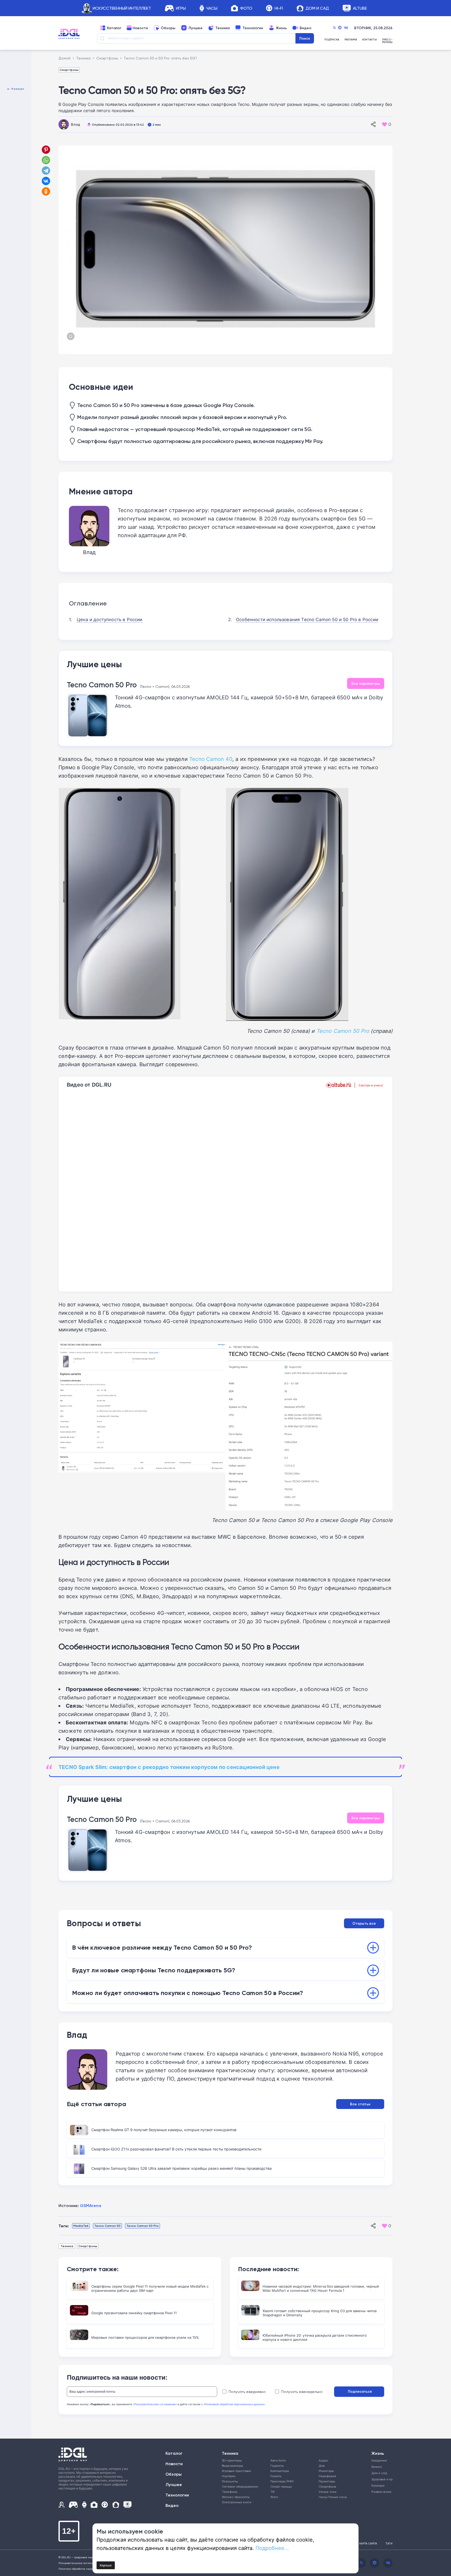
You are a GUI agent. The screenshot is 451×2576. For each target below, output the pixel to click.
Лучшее (195, 28)
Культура (378, 2485)
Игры (181, 8)
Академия (379, 2460)
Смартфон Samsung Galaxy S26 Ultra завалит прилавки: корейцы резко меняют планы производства (182, 2168)
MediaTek (81, 2226)
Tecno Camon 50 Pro (102, 685)
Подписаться (360, 2391)
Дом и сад (379, 2473)
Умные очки (328, 2492)
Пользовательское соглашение (79, 2563)
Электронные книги (237, 2502)
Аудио (323, 2460)
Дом (322, 2466)
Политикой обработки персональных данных (234, 2404)
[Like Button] (384, 124)
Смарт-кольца (281, 2486)
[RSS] (334, 28)
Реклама (351, 40)
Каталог (114, 28)
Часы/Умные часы (333, 2497)
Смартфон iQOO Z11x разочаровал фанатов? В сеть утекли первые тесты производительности (176, 2149)
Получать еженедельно (302, 2392)
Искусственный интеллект (122, 8)
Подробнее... (272, 2548)
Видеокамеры (232, 2466)
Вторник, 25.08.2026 (373, 28)
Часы (212, 8)
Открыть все (364, 1923)
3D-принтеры (232, 2460)
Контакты (370, 40)
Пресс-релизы (387, 41)
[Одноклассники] (46, 191)
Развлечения (380, 2492)
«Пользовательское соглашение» (155, 2404)
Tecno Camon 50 (107, 2226)
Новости (140, 28)
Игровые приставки (236, 2471)
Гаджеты (277, 2466)
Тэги (389, 2543)
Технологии (253, 28)
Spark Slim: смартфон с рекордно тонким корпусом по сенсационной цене (169, 1767)
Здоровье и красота (380, 2479)
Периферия (327, 2476)
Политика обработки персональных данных (87, 2569)
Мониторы (326, 2471)
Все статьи (360, 2104)
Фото (246, 8)
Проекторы (327, 2481)
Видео (305, 28)
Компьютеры (280, 2471)
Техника (222, 28)
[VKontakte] (346, 28)
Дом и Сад (317, 8)
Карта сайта (368, 2543)
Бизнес (377, 2467)
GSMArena (91, 2205)
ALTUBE (360, 8)
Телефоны (230, 2492)
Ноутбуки (229, 2476)
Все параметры (366, 683)
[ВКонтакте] (46, 181)
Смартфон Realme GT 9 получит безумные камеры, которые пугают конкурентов (164, 2130)
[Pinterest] (46, 150)
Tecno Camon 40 (211, 759)
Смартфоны (69, 70)
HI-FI (279, 8)
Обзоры (168, 28)
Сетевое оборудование (240, 2486)
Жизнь (281, 28)
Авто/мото (278, 2460)
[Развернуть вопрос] (373, 1948)
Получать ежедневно (247, 2392)
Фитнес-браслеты (236, 2497)
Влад (76, 124)
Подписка (332, 40)
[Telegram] (340, 28)
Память (276, 2476)
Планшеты (230, 2481)
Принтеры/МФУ (282, 2481)
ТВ (272, 2492)
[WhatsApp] (46, 160)
